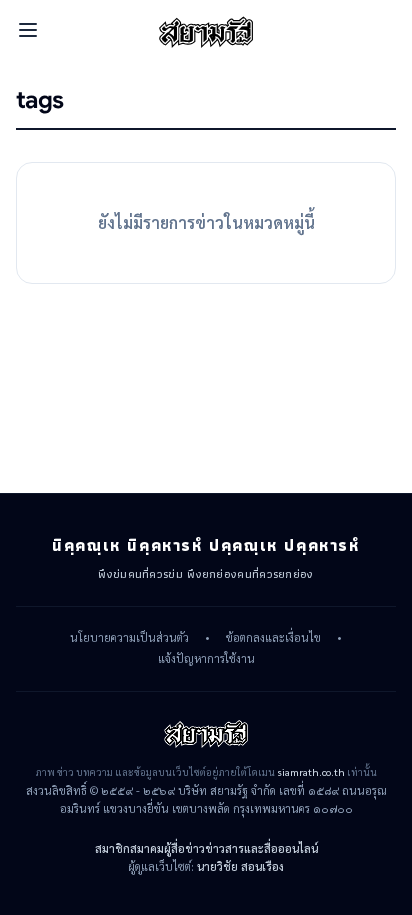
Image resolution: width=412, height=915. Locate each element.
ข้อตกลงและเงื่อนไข (273, 638)
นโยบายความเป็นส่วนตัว (129, 638)
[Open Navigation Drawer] (28, 30)
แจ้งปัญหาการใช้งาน (206, 659)
